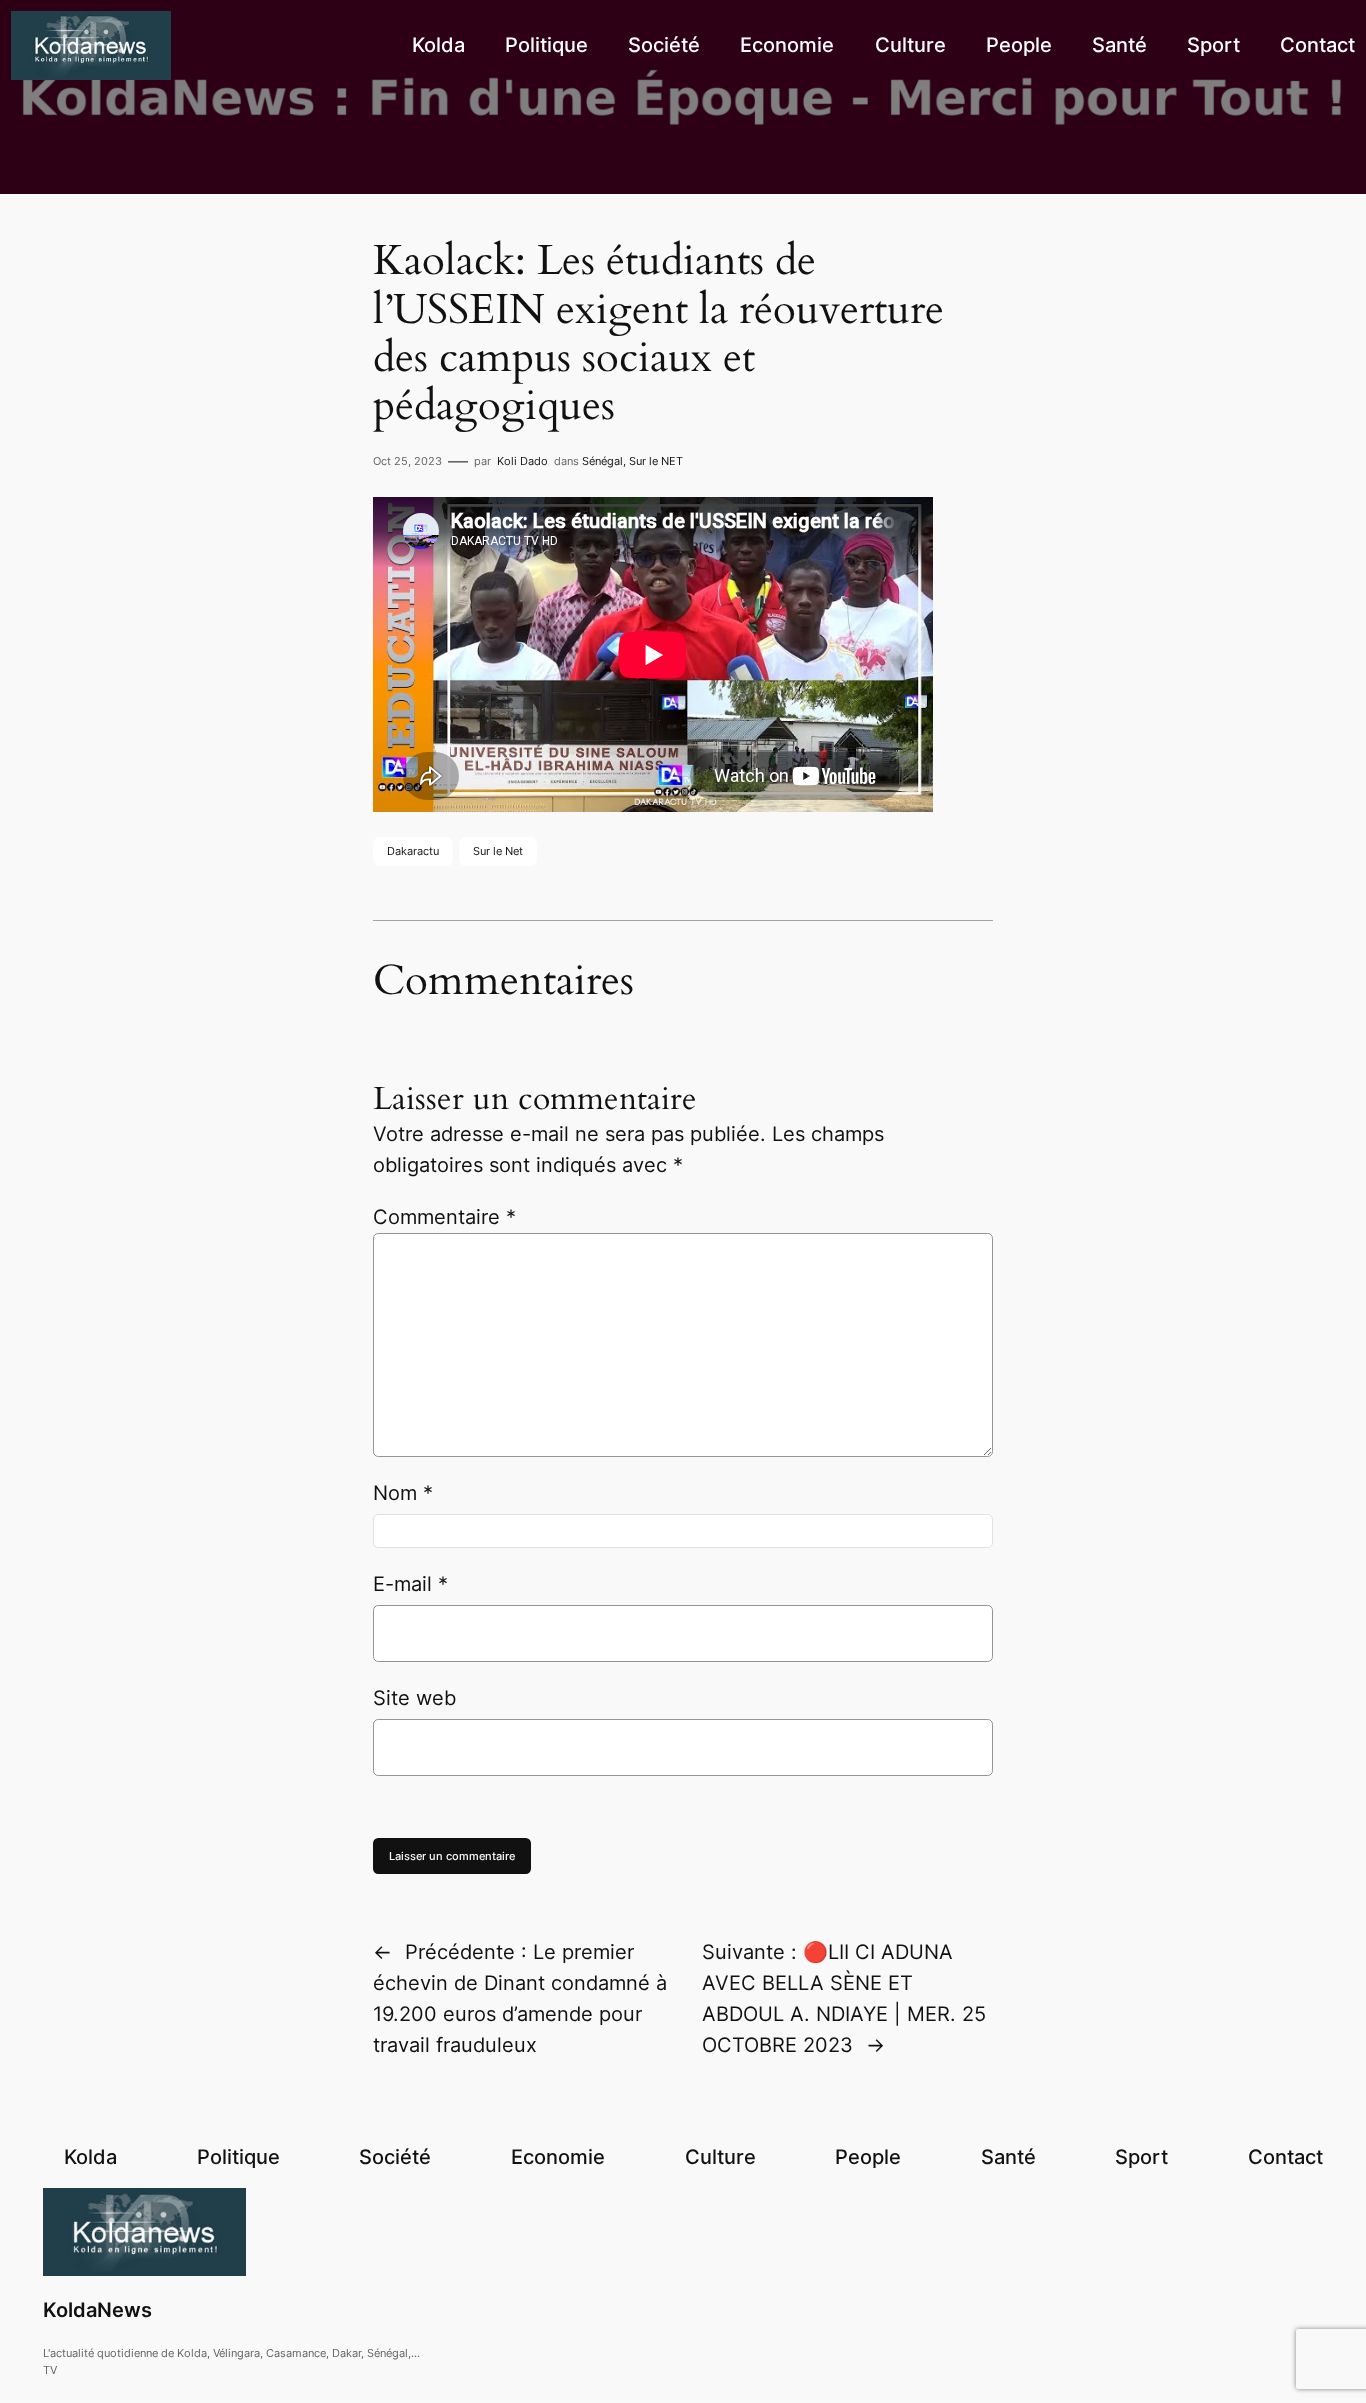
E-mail (410, 1584)
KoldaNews (97, 2310)
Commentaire (444, 1217)
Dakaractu (413, 851)
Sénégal (602, 461)
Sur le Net (498, 851)
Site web (414, 1698)
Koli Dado (522, 461)
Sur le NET (656, 461)
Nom (403, 1493)
